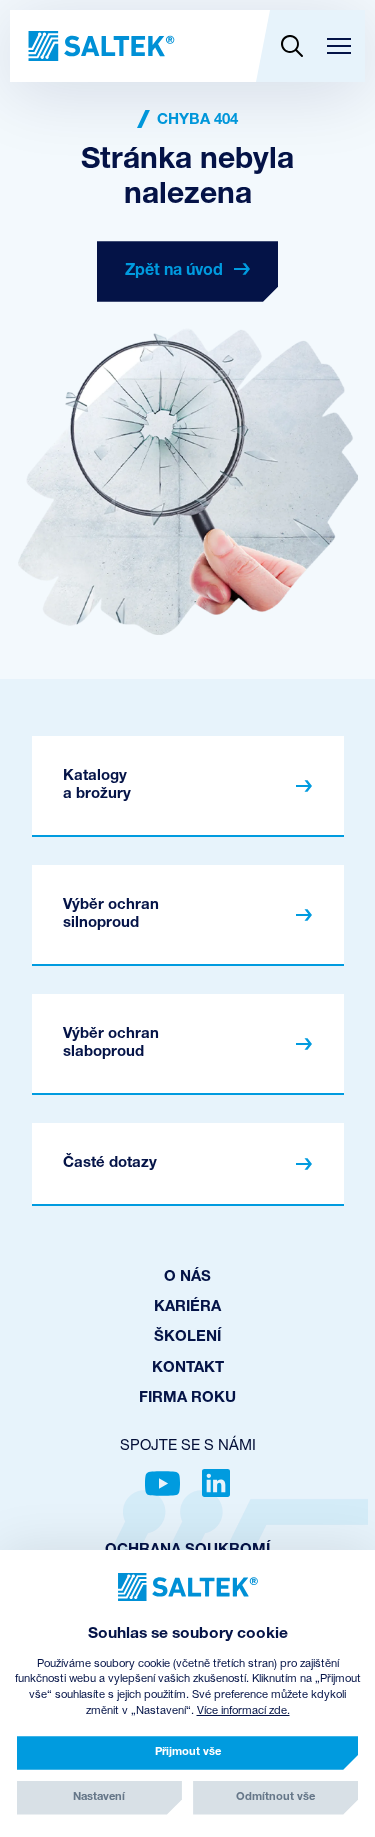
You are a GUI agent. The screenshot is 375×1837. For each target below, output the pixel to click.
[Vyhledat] (291, 46)
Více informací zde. (243, 1711)
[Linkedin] (216, 1483)
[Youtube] (162, 1483)
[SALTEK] (99, 46)
